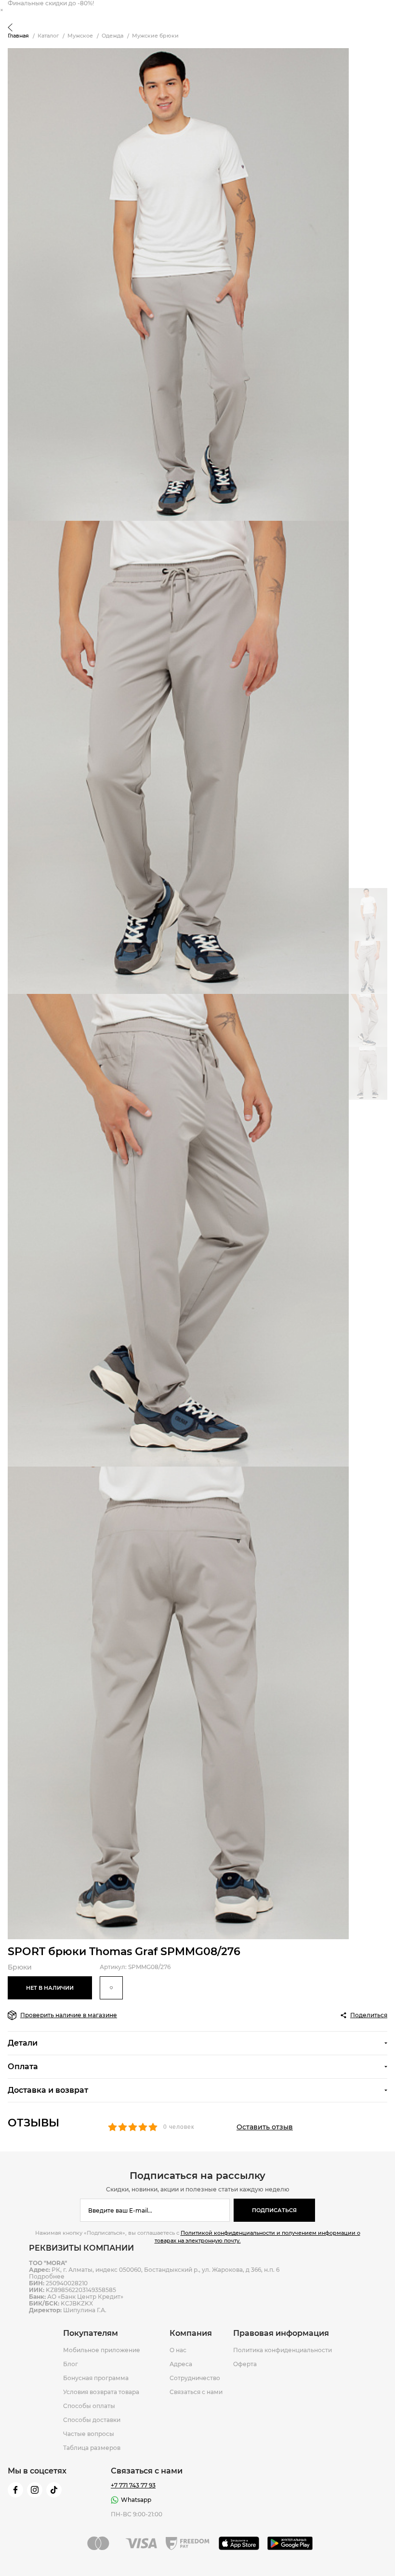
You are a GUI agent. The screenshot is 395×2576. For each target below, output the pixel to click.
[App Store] (239, 2543)
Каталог (48, 36)
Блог (71, 2364)
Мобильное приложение (102, 2350)
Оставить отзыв (265, 2127)
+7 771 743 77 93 (133, 2486)
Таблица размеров (92, 2448)
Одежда (112, 36)
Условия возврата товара (101, 2392)
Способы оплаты (89, 2406)
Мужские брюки (155, 36)
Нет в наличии (50, 1988)
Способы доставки (92, 2420)
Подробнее (47, 2276)
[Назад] (10, 28)
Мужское (80, 36)
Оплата (23, 2067)
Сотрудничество (195, 2378)
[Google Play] (290, 2543)
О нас (178, 2350)
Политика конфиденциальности (283, 2350)
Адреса (181, 2364)
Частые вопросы (89, 2434)
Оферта (245, 2364)
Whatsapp (136, 2500)
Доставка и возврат (48, 2090)
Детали (23, 2043)
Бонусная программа (96, 2378)
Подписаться (274, 2210)
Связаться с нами (196, 2392)
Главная (18, 36)
